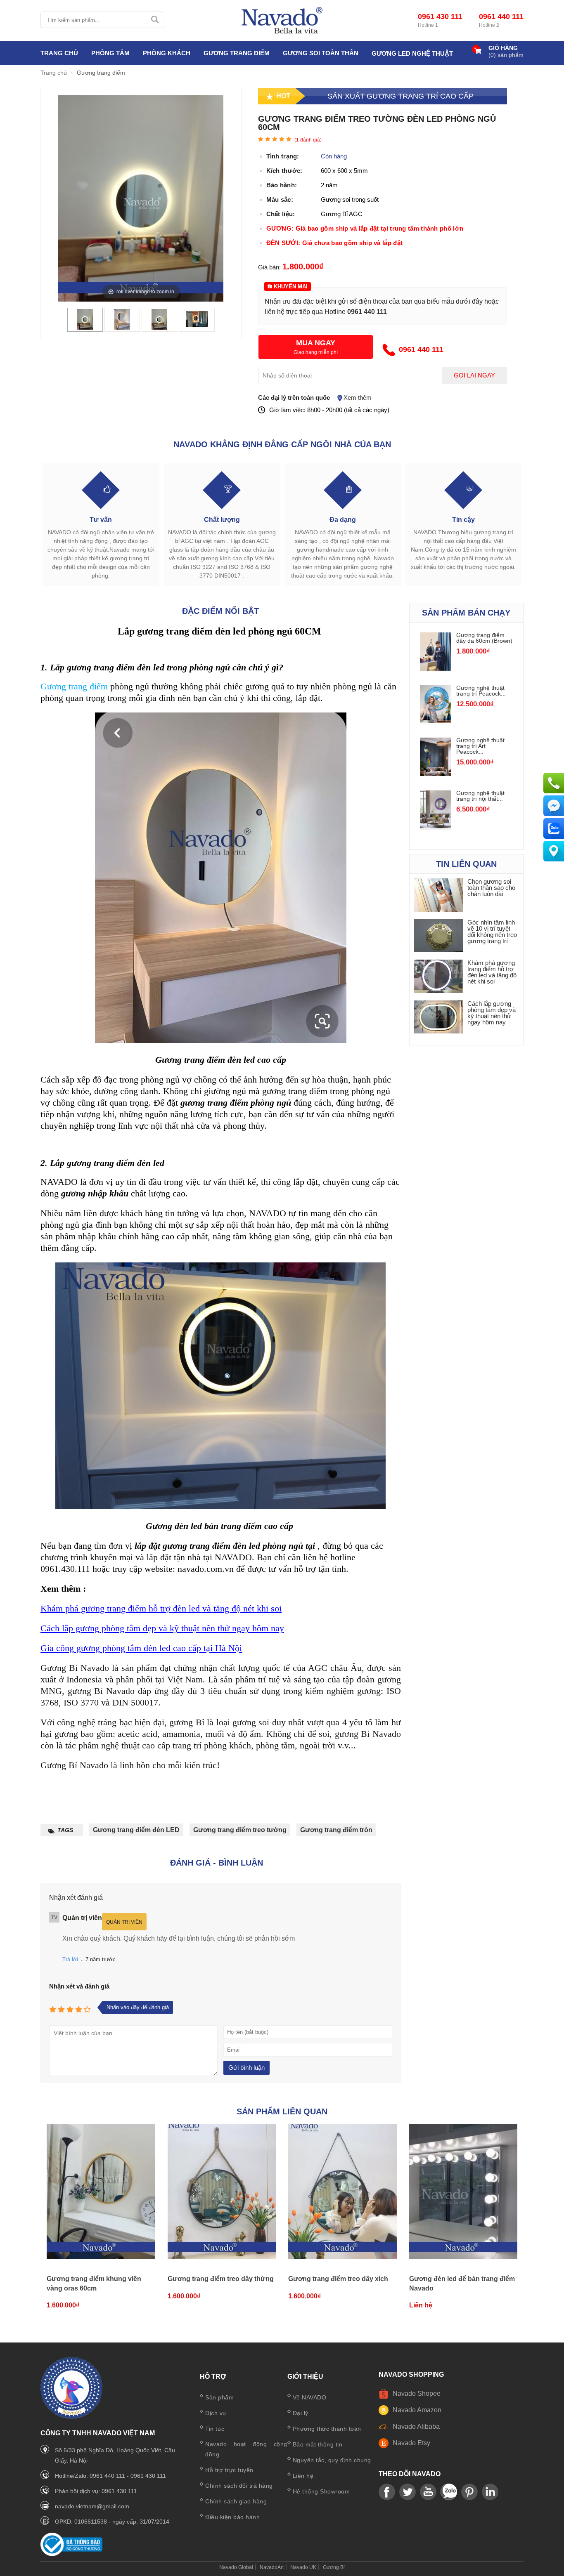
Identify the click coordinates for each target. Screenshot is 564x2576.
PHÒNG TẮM (110, 53)
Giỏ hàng (503, 48)
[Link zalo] (449, 2492)
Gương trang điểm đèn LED (136, 1830)
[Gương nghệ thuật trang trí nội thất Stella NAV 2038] (436, 826)
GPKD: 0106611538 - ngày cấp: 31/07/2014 (112, 2522)
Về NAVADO (310, 2397)
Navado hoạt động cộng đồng (246, 2449)
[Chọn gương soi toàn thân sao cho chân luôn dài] (438, 895)
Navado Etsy (411, 2443)
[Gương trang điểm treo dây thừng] (222, 2192)
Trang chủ (59, 53)
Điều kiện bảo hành (232, 2517)
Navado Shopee (417, 2393)
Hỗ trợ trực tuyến (229, 2470)
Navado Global (236, 2567)
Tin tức (215, 2429)
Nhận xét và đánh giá (79, 1986)
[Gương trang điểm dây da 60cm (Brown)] (436, 669)
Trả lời (70, 1959)
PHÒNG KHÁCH (167, 53)
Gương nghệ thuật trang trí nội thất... (480, 796)
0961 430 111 (440, 17)
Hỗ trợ (213, 2377)
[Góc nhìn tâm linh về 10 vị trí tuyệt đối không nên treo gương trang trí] (438, 936)
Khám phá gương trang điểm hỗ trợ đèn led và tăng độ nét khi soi (161, 1608)
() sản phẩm (506, 55)
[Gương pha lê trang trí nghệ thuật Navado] (282, 21)
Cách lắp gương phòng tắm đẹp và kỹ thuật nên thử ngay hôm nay (162, 1628)
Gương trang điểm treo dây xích (338, 2279)
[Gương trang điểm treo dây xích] (342, 2192)
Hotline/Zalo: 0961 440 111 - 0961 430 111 (110, 2476)
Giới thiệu (305, 2377)
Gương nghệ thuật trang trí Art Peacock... (480, 746)
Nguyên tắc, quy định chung (332, 2460)
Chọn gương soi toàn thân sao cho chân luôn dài (491, 888)
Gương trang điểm (74, 686)
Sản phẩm (219, 2397)
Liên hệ (303, 2476)
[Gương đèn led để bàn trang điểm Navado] (463, 2192)
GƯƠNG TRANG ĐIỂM (237, 53)
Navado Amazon (417, 2410)
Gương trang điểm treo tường (240, 1830)
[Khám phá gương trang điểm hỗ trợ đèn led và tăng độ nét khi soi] (438, 977)
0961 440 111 (501, 17)
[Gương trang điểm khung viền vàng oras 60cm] (101, 2192)
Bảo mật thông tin (318, 2444)
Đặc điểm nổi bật (220, 611)
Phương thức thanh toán (327, 2429)
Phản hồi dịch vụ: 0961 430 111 (96, 2491)
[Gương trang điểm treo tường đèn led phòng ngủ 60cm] (85, 327)
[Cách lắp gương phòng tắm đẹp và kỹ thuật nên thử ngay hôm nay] (438, 1018)
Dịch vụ (216, 2413)
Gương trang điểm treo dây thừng (221, 2279)
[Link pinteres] (469, 2492)
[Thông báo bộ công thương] (71, 2554)
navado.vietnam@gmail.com (92, 2506)
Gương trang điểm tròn (336, 1830)
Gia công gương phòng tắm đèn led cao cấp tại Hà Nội (141, 1648)
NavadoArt (272, 2567)
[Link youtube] (387, 2492)
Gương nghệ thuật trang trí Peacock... (481, 691)
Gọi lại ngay (474, 375)
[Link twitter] (408, 2492)
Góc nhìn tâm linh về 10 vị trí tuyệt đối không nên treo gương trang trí (492, 932)
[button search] (155, 20)
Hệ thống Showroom (321, 2491)
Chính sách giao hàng (236, 2501)
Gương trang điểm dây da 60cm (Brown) (484, 638)
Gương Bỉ (334, 2567)
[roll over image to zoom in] (141, 198)
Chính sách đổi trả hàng (239, 2486)
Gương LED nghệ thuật (412, 53)
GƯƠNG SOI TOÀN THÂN (321, 53)
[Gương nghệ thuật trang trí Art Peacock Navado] (436, 774)
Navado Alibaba (416, 2426)
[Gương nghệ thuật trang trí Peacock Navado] (436, 721)
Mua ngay (316, 343)
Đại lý (301, 2413)
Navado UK (303, 2567)
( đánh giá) (308, 140)
